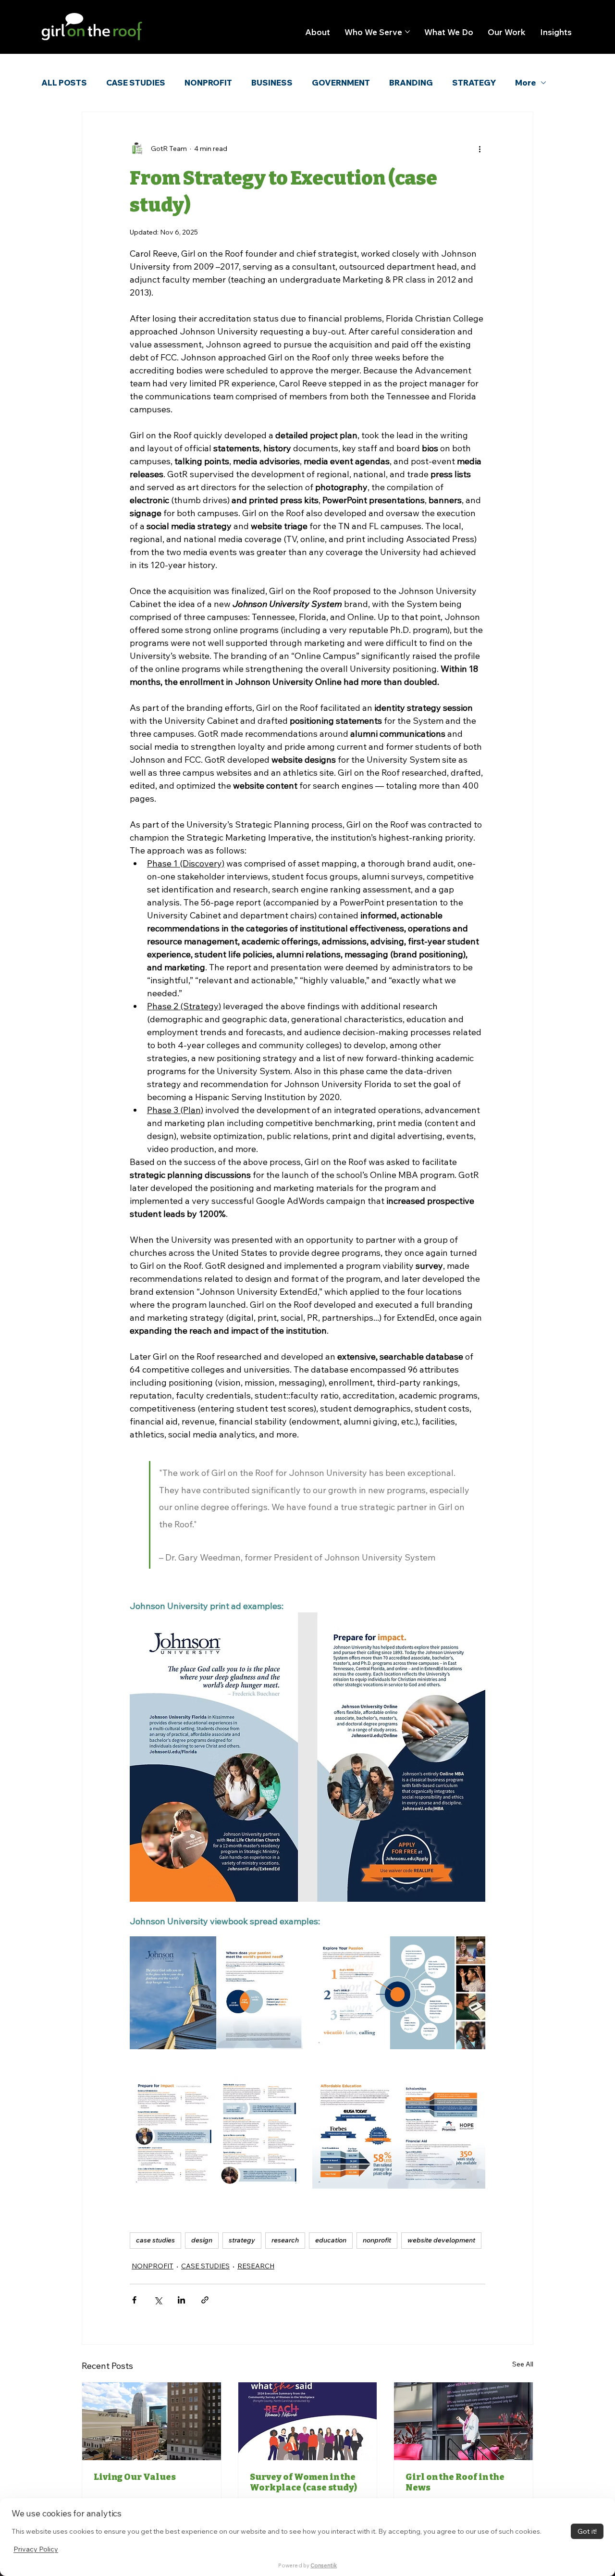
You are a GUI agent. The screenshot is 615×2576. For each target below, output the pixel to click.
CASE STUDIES (136, 83)
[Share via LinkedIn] (181, 2300)
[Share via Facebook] (134, 2300)
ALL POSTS (64, 83)
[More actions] (480, 149)
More (525, 83)
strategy (242, 2240)
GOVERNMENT (341, 83)
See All (523, 2364)
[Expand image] (216, 1993)
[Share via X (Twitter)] (158, 2300)
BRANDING (411, 83)
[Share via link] (205, 2300)
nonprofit (377, 2240)
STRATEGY (474, 83)
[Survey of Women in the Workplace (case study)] (308, 2421)
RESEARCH (256, 2266)
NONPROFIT (208, 83)
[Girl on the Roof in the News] (463, 2421)
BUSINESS (272, 83)
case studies (155, 2240)
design (202, 2240)
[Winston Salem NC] (152, 2421)
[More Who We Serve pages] (407, 32)
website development (441, 2240)
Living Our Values (135, 2477)
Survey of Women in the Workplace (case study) (303, 2482)
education (331, 2240)
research (285, 2240)
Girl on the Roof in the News (455, 2482)
